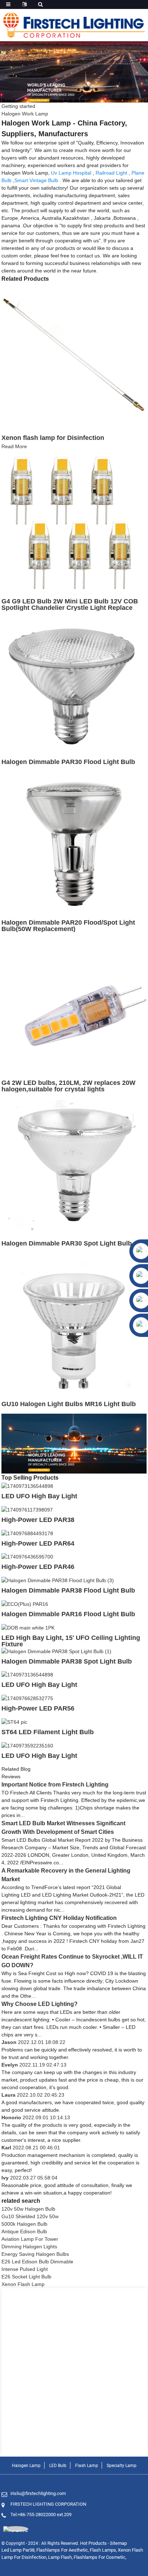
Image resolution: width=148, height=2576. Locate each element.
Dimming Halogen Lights (29, 2247)
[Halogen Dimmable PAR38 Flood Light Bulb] (58, 1580)
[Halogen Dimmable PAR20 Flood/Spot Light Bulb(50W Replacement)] (74, 844)
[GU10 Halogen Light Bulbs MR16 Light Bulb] (74, 1325)
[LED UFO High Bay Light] (27, 1486)
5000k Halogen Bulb (24, 2224)
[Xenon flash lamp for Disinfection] (74, 355)
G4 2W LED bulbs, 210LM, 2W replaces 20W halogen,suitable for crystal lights (68, 1086)
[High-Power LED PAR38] (27, 1509)
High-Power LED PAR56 (38, 1708)
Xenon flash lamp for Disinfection (53, 438)
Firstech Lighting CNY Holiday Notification (59, 1918)
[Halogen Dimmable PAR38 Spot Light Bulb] (56, 1651)
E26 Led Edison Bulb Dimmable (37, 2262)
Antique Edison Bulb (24, 2231)
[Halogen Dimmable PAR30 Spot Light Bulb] (74, 1164)
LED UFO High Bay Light (39, 1496)
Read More (14, 446)
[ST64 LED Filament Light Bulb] (14, 1722)
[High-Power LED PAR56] (27, 1698)
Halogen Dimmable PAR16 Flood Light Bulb (68, 1614)
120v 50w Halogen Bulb (28, 2209)
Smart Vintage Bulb (36, 180)
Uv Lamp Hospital (71, 173)
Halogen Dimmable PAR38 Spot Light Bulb (67, 1661)
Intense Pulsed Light (25, 2269)
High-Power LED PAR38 (38, 1520)
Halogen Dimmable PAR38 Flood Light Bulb (68, 1590)
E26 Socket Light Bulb (26, 2277)
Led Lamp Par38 (18, 2550)
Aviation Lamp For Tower (30, 2239)
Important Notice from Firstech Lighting (55, 1785)
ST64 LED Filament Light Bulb (48, 1732)
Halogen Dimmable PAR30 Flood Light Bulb (68, 762)
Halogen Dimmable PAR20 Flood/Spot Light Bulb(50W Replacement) (68, 926)
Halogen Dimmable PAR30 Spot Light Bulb (67, 1243)
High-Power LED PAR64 (38, 1543)
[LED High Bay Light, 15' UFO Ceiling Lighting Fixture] (28, 1627)
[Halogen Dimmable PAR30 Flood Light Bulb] (74, 683)
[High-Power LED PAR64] (27, 1533)
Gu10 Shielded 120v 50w (30, 2216)
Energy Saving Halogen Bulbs (35, 2254)
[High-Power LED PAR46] (27, 1557)
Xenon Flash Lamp (23, 2284)
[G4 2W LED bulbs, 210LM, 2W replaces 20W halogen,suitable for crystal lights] (74, 1004)
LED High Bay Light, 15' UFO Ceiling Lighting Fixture (71, 1641)
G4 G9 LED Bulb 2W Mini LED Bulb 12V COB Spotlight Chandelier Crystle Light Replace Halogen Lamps (70, 608)
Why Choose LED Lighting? (40, 2004)
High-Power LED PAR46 (38, 1567)
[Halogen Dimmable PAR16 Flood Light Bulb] (25, 1604)
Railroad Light (111, 173)
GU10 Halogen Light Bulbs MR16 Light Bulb (69, 1404)
